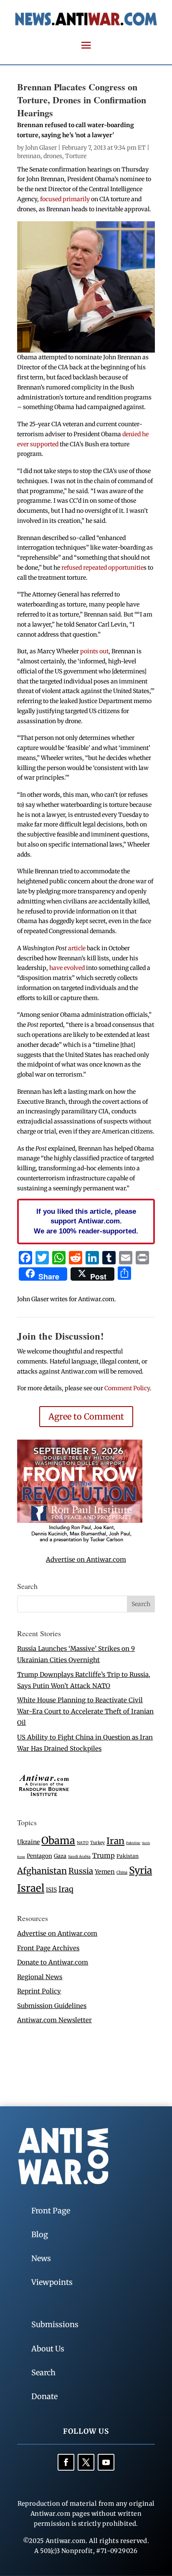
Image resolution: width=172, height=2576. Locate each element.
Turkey (97, 1843)
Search (43, 2373)
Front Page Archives (48, 1948)
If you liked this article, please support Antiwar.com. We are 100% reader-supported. (86, 1221)
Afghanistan (42, 1871)
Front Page (51, 2211)
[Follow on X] (86, 2462)
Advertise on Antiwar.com (86, 1559)
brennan (29, 156)
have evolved (67, 968)
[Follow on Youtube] (106, 2462)
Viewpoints (52, 2282)
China (122, 1873)
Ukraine (28, 1842)
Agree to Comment (86, 1416)
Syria (140, 1870)
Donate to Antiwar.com (53, 1962)
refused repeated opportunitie (102, 568)
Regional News (40, 1977)
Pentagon (39, 1856)
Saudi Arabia (79, 1856)
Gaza (60, 1856)
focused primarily (66, 199)
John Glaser (41, 148)
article (77, 948)
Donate (44, 2396)
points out (94, 651)
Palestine (133, 1843)
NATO (83, 1843)
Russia (81, 1871)
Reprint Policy (39, 1991)
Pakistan (128, 1856)
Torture (76, 156)
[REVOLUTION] (80, 1541)
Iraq (66, 1889)
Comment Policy (127, 1388)
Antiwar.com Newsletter (54, 2020)
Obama (58, 1841)
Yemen (105, 1872)
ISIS (51, 1890)
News (41, 2258)
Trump (104, 1856)
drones (53, 156)
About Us (48, 2349)
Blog (40, 2234)
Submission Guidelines (52, 2006)
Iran (115, 1841)
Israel (31, 1888)
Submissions (55, 2324)
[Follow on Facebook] (66, 2462)
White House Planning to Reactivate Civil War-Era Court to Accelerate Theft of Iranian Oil (85, 1711)
